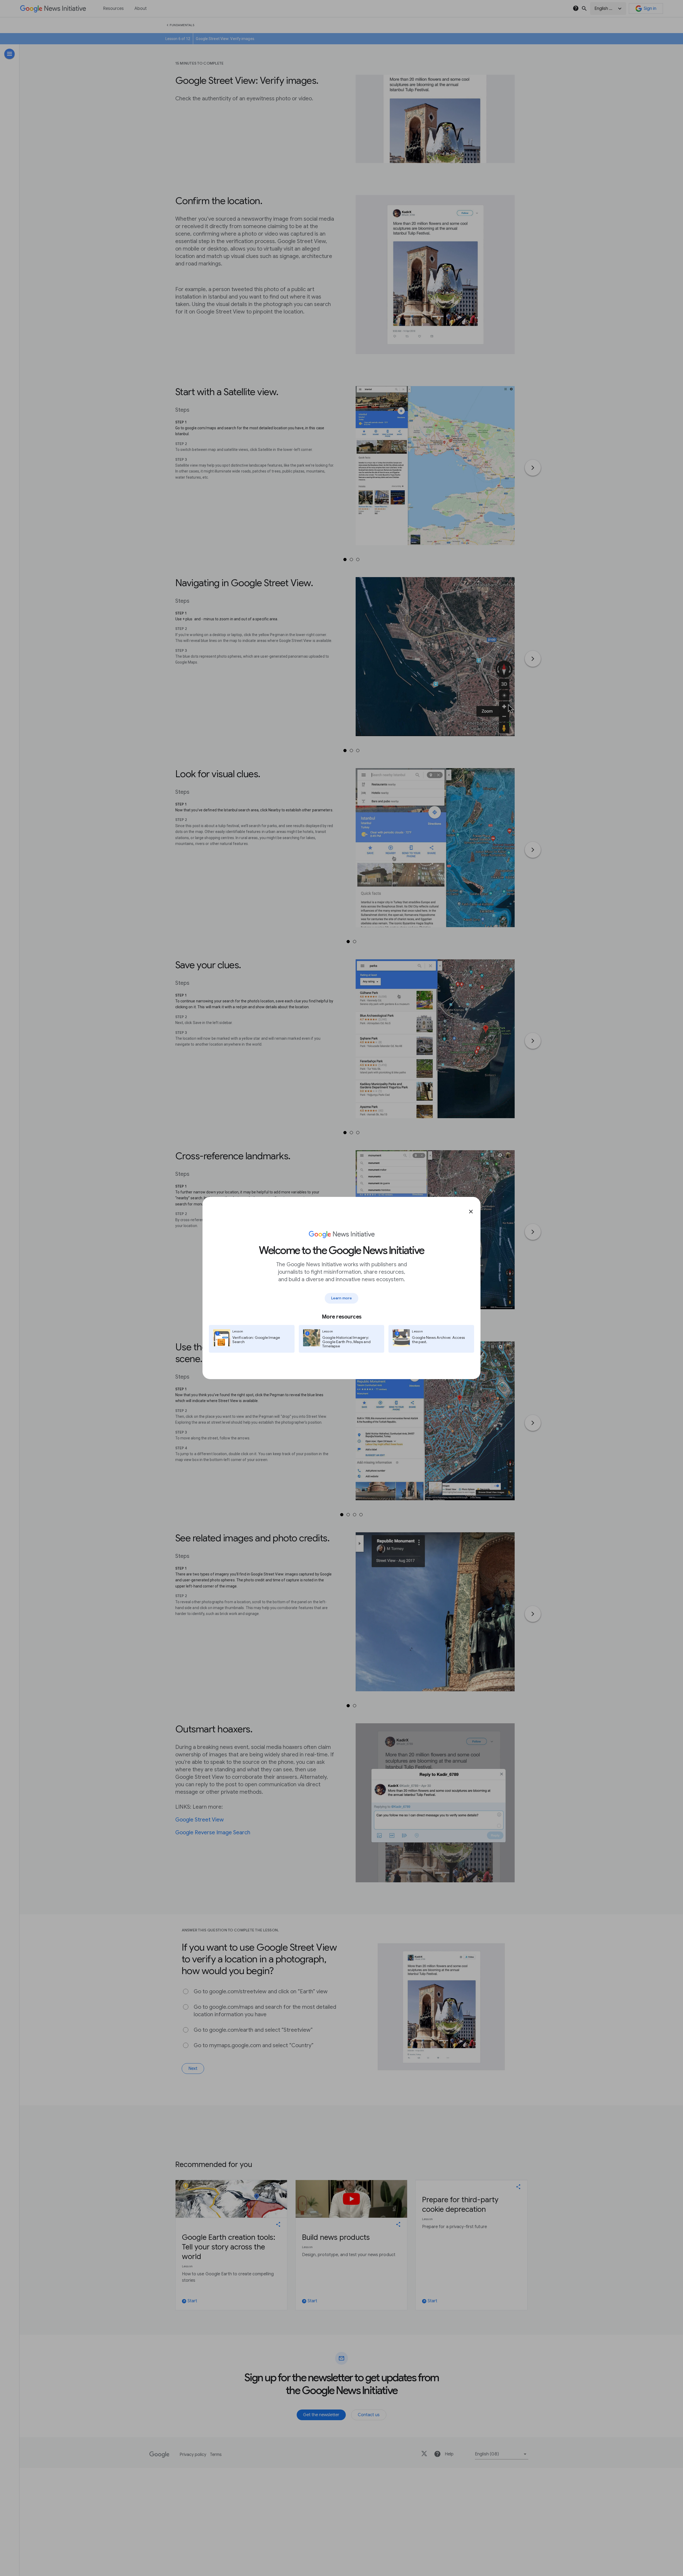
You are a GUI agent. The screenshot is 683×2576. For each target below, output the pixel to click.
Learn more (341, 1298)
